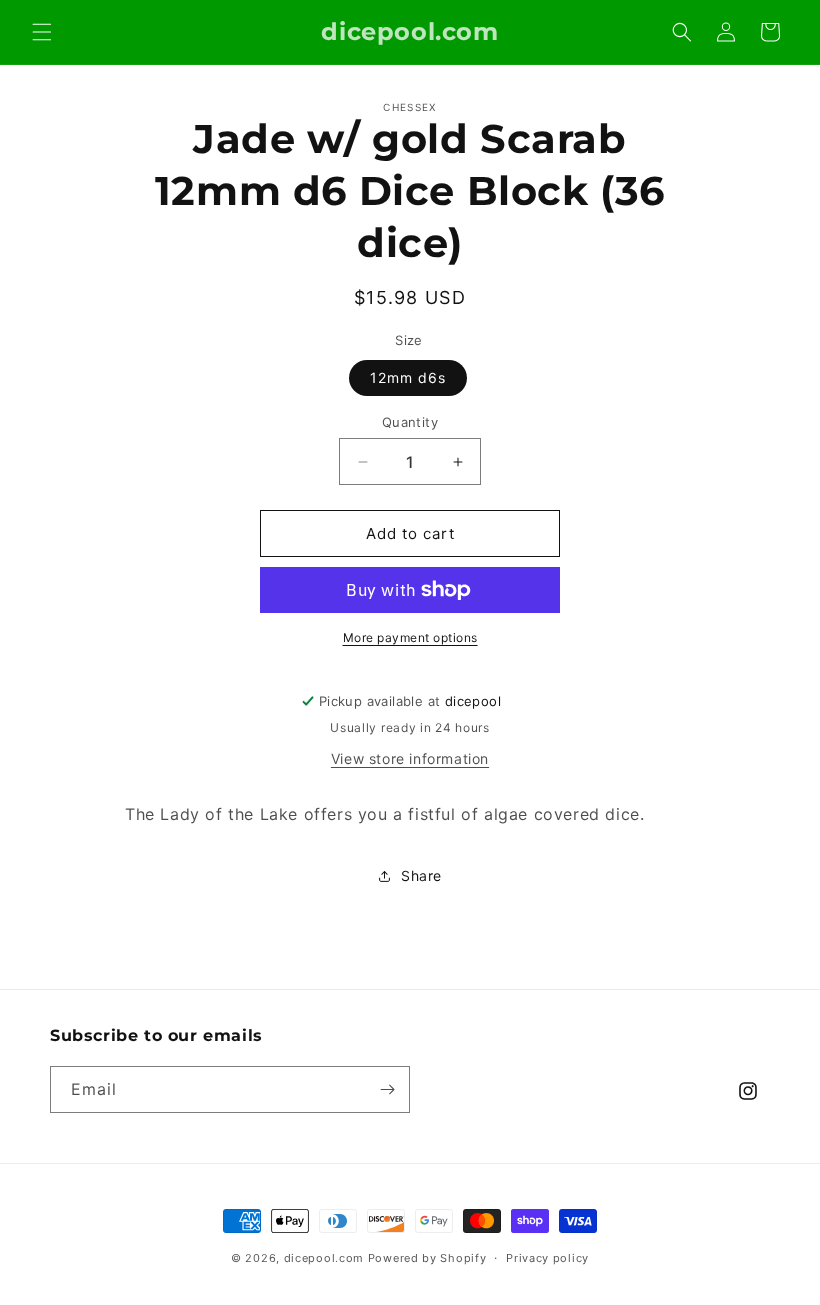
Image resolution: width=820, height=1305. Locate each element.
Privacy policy (547, 1258)
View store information (410, 758)
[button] (42, 32)
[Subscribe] (387, 1089)
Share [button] (421, 875)
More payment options (410, 637)
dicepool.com (324, 1258)
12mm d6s (408, 377)
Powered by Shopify (427, 1258)
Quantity (410, 422)
